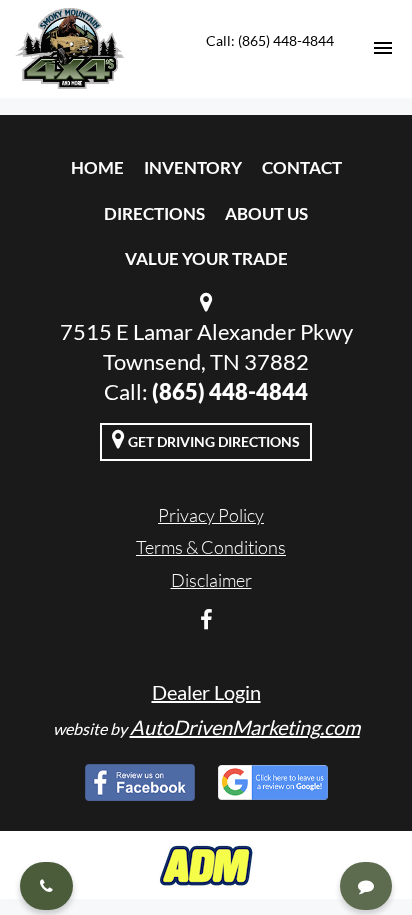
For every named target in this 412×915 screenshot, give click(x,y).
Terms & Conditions (211, 547)
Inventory (193, 167)
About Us (266, 213)
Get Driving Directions (212, 441)
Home (97, 167)
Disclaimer (211, 580)
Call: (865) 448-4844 (270, 40)
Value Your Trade (206, 258)
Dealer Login (206, 692)
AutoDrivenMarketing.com (245, 727)
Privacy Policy (211, 515)
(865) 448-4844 (230, 391)
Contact (302, 167)
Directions (154, 213)
